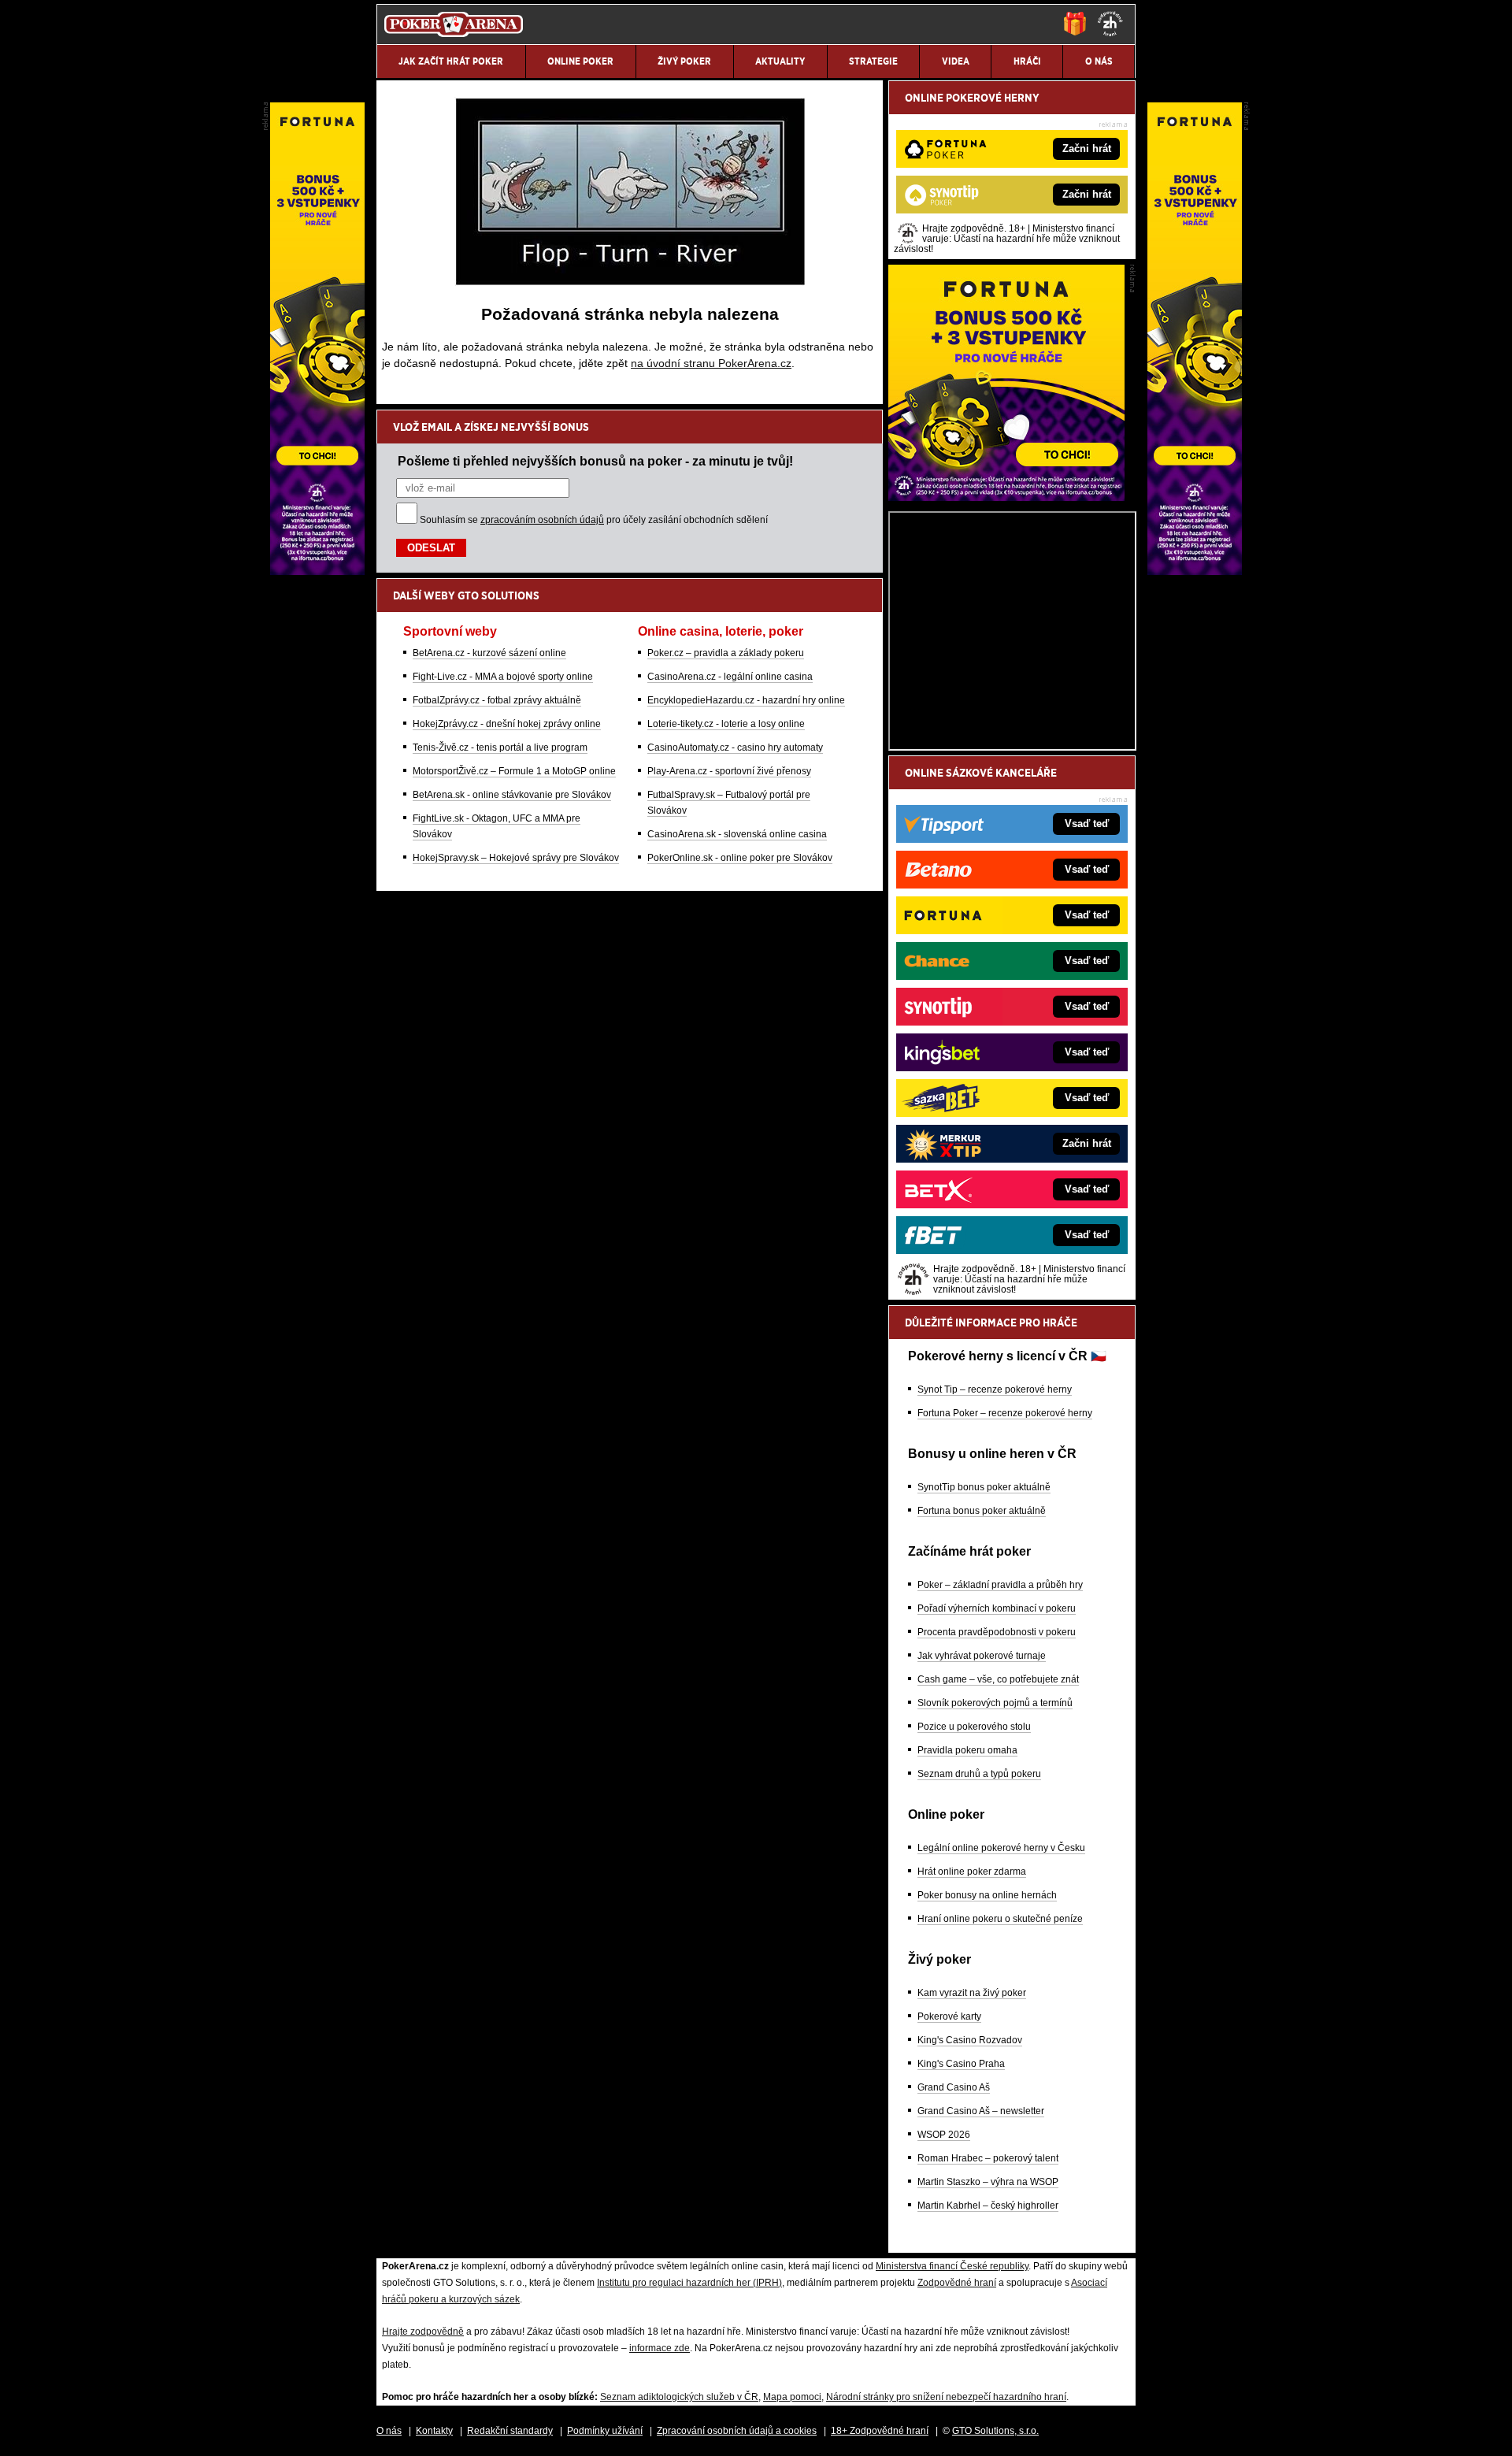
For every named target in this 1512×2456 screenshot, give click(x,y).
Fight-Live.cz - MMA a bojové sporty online (503, 677)
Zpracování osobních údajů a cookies (737, 2431)
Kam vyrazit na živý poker (972, 1993)
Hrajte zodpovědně (423, 2332)
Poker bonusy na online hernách (987, 1895)
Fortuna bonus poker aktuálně (982, 1511)
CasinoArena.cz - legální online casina (730, 677)
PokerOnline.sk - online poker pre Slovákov (740, 858)
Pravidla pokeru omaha (967, 1750)
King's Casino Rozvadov (970, 2040)
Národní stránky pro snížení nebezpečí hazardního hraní (946, 2397)
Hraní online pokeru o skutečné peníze (1000, 1919)
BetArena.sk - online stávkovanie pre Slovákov (512, 795)
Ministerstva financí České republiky (952, 2266)
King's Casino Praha (961, 2064)
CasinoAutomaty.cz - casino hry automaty (735, 748)
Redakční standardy (510, 2431)
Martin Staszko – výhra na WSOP (988, 2182)
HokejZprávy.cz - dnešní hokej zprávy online (507, 724)
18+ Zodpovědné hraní (880, 2431)
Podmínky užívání (605, 2431)
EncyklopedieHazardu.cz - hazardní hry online (746, 700)
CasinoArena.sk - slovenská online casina (737, 834)
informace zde (660, 2348)
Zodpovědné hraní (957, 2283)
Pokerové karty (949, 2016)
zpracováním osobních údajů (542, 520)
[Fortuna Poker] (1006, 497)
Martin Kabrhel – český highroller (988, 2206)
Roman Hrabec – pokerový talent (988, 2158)
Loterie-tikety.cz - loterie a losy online (726, 724)
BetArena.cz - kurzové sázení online (489, 653)
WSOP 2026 (944, 2135)
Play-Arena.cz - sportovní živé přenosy (729, 771)
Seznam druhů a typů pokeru (979, 1774)
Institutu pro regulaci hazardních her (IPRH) (689, 2283)
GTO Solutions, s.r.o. (995, 2431)
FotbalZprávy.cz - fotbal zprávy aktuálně (497, 700)
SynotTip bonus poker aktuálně (984, 1487)
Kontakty (434, 2431)
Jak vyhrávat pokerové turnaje (982, 1656)
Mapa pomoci (792, 2397)
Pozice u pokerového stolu (974, 1727)
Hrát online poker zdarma (972, 1872)
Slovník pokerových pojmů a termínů (995, 1703)
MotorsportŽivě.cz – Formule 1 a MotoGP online (514, 771)
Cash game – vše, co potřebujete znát (998, 1679)
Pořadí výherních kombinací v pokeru (997, 1608)
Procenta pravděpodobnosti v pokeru (997, 1632)
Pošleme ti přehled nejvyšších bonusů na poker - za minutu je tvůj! (595, 461)
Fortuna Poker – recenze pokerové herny (1005, 1413)
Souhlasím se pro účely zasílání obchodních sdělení (594, 520)
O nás (389, 2431)
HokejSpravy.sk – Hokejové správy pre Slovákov (516, 858)
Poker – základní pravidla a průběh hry (1000, 1585)
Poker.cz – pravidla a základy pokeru (726, 653)
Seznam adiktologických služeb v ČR (679, 2397)
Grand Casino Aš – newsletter (981, 2111)
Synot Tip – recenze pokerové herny (995, 1389)
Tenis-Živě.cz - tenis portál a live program (500, 748)
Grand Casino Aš (954, 2087)
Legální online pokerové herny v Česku (1001, 1848)
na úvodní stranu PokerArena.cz (711, 363)
